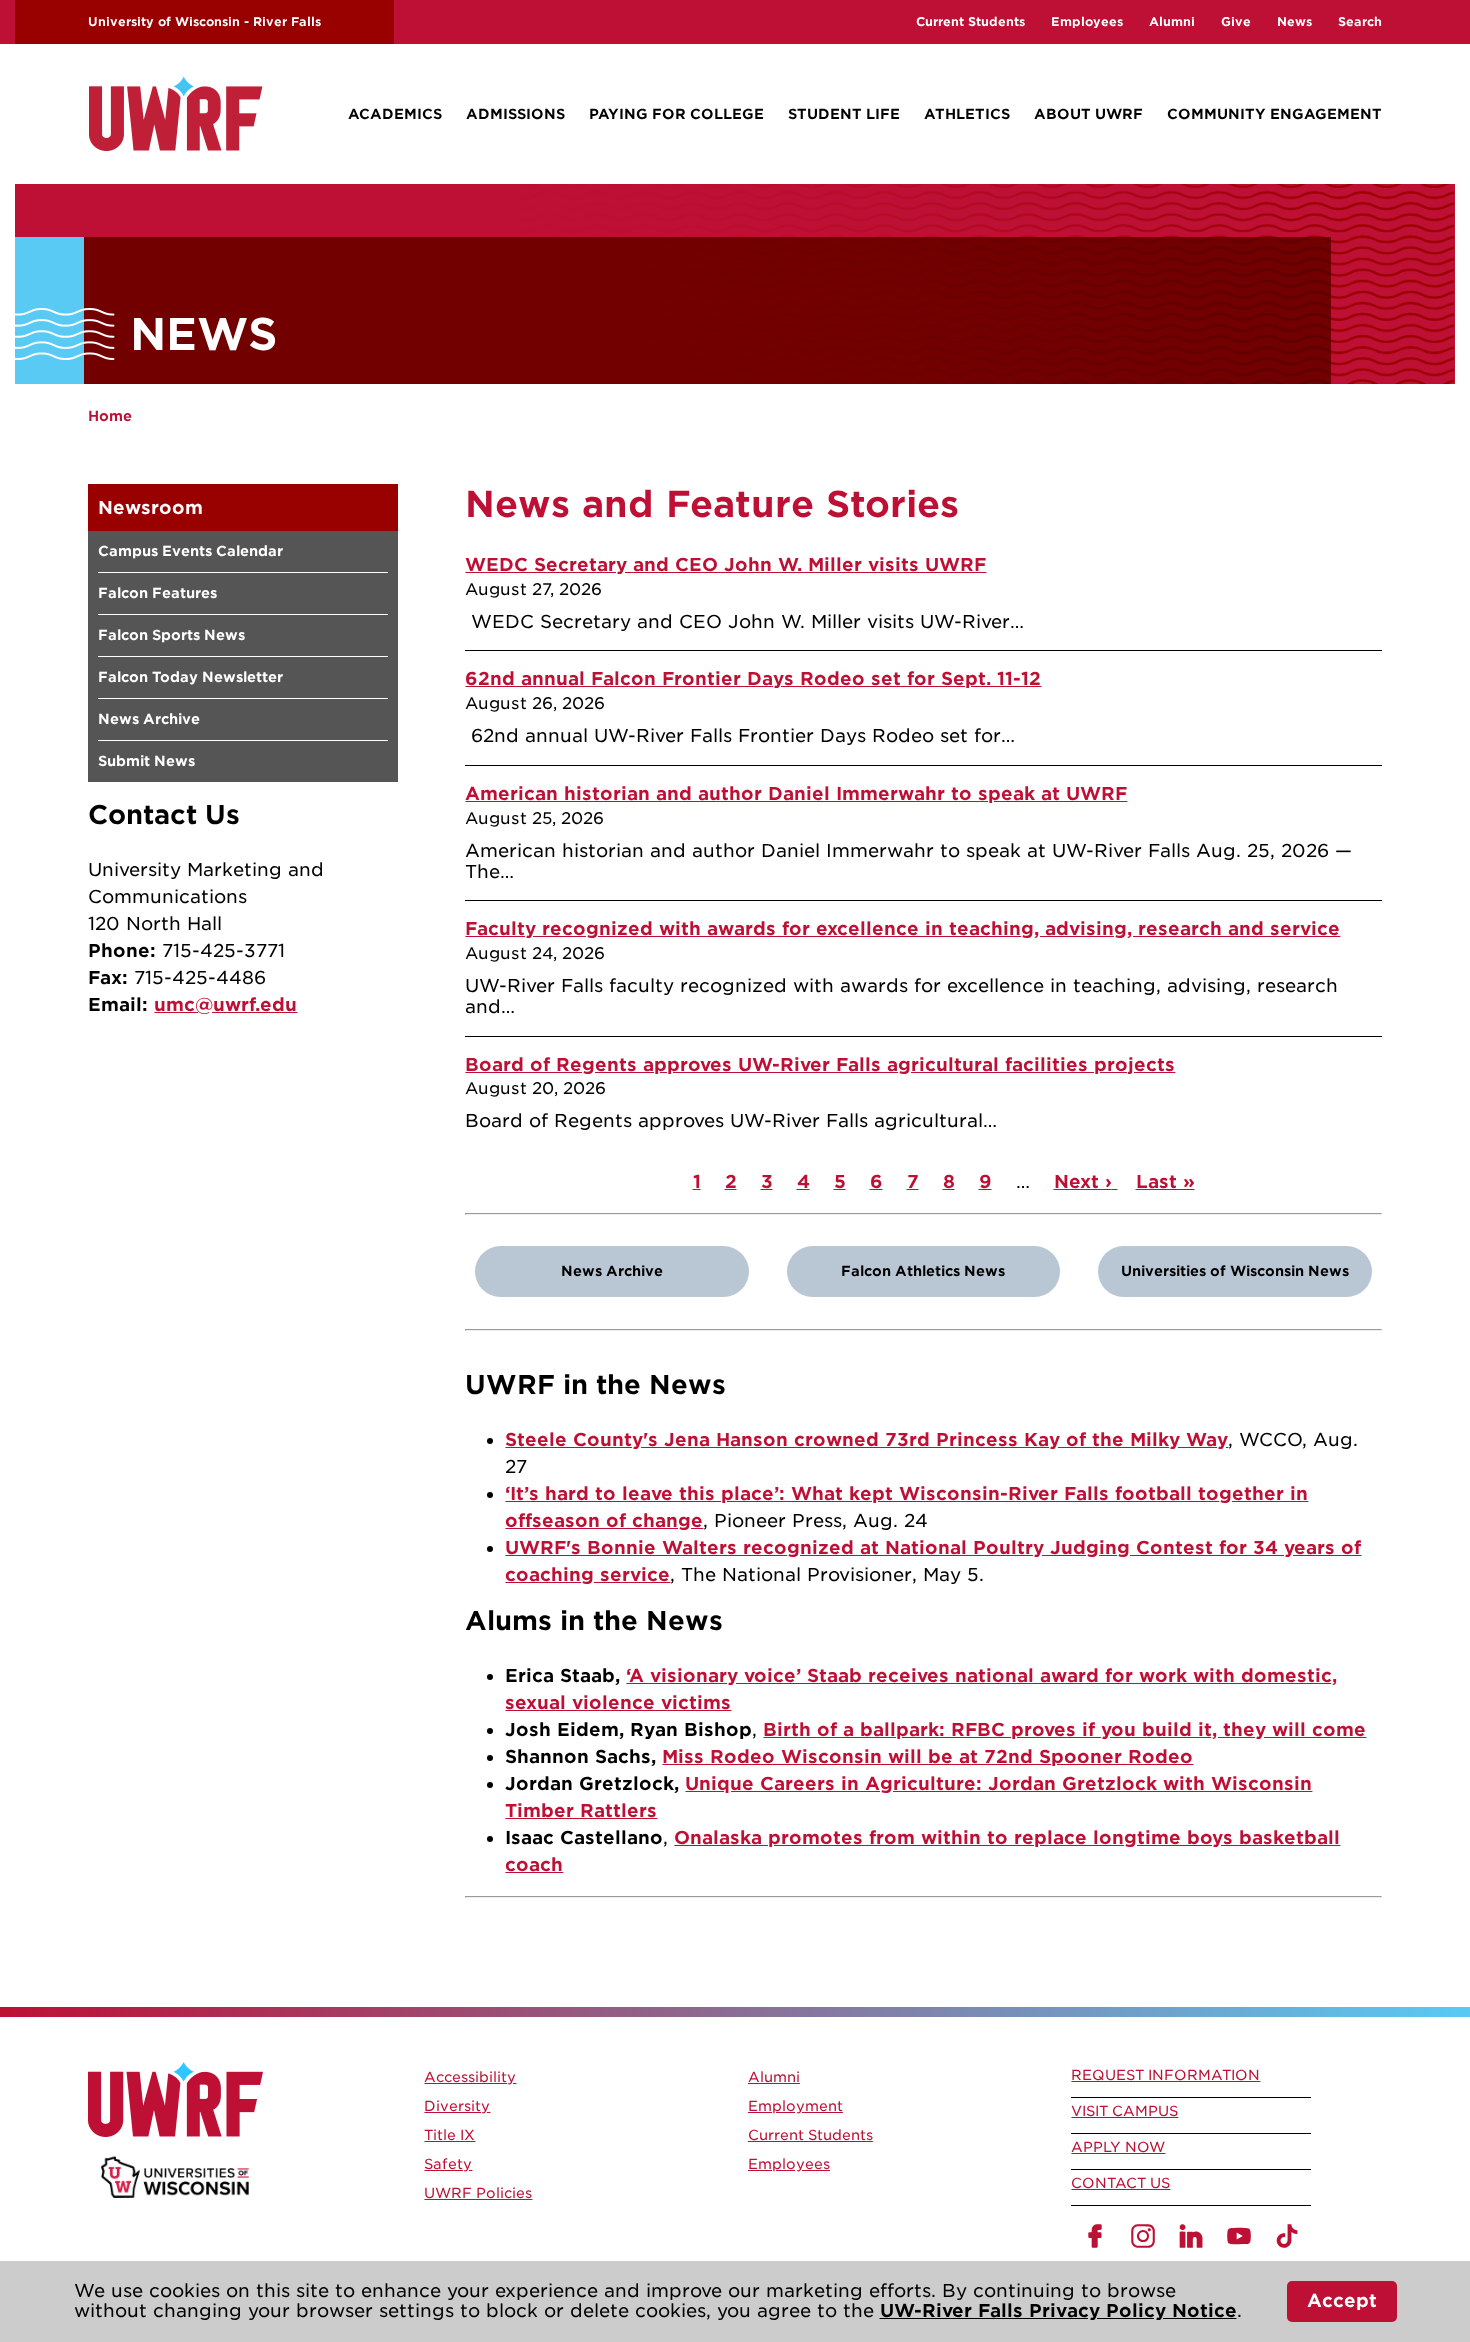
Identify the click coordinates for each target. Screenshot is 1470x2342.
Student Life (844, 114)
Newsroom (150, 507)
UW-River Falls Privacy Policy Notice (1058, 2310)
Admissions (515, 114)
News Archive (149, 719)
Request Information (1165, 2075)
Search (1360, 21)
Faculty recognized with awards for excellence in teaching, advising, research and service (902, 928)
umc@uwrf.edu (225, 1004)
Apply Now (1118, 2147)
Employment (795, 2106)
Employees (1087, 21)
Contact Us (1120, 2183)
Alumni (1172, 21)
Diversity (457, 2106)
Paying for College (676, 114)
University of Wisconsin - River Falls (204, 21)
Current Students (970, 21)
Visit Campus (1124, 2111)
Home (110, 416)
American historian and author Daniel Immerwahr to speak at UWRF (796, 793)
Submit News (146, 761)
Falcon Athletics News (923, 1271)
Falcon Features (157, 593)
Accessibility (470, 2077)
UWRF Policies (478, 2193)
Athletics (967, 114)
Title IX (449, 2135)
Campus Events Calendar (190, 551)
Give (1236, 21)
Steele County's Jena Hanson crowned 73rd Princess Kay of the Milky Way (866, 1439)
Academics (395, 114)
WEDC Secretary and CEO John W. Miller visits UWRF (725, 564)
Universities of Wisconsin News (1235, 1271)
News (1294, 21)
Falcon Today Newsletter (190, 677)
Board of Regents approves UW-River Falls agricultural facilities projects (820, 1064)
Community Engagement (1274, 114)
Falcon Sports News (171, 635)
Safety (448, 2164)
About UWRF (1088, 114)
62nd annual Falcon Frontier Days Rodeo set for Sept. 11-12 (753, 678)
